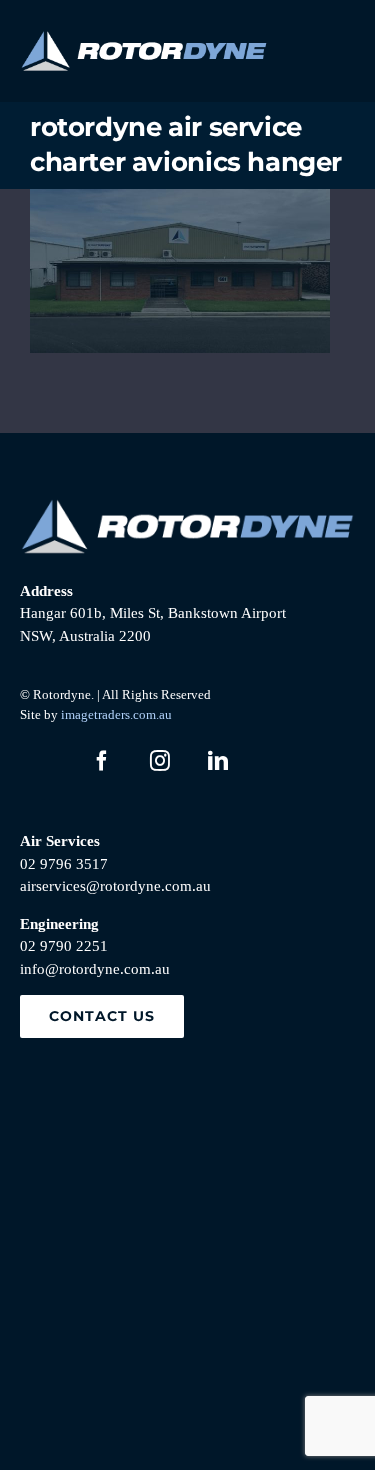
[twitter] (44, 761)
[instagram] (160, 761)
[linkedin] (218, 761)
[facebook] (102, 761)
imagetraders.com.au (116, 714)
